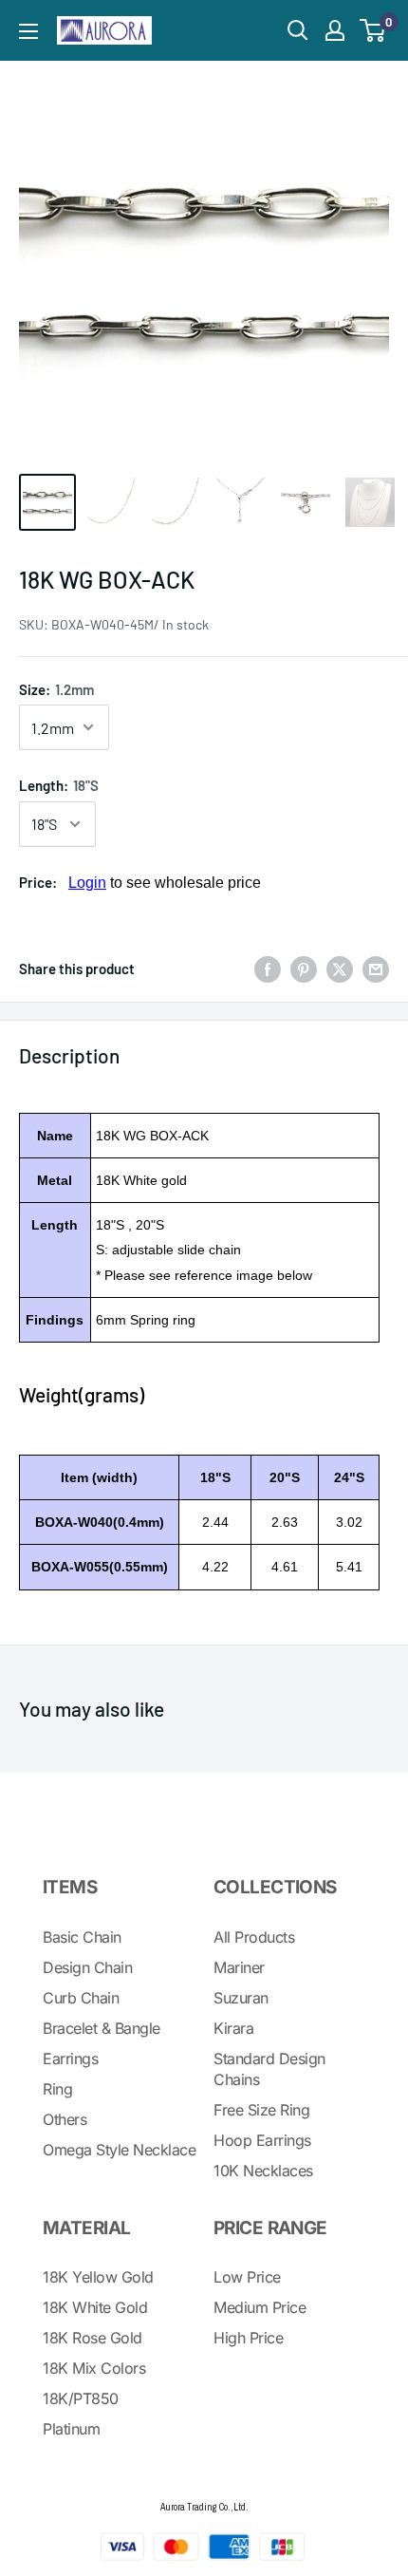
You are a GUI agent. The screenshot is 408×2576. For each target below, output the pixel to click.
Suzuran (241, 1998)
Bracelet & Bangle (102, 2028)
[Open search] (298, 30)
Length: (59, 785)
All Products (254, 1937)
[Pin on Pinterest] (304, 968)
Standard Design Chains (269, 2069)
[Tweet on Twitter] (340, 968)
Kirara (233, 2028)
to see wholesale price (165, 883)
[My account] (335, 30)
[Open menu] (28, 31)
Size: (56, 689)
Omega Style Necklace (119, 2150)
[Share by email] (376, 968)
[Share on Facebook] (268, 968)
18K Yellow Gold (98, 2277)
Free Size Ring (261, 2110)
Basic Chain (82, 1937)
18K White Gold (95, 2307)
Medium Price (260, 2307)
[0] (373, 30)
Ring (57, 2089)
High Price (248, 2338)
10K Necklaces (263, 2171)
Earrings (70, 2059)
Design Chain (87, 1967)
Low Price (247, 2277)
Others (65, 2119)
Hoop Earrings (262, 2140)
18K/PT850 (81, 2398)
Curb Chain (81, 1998)
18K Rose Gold (93, 2338)
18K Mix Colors (94, 2368)
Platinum (71, 2429)
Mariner (239, 1967)
